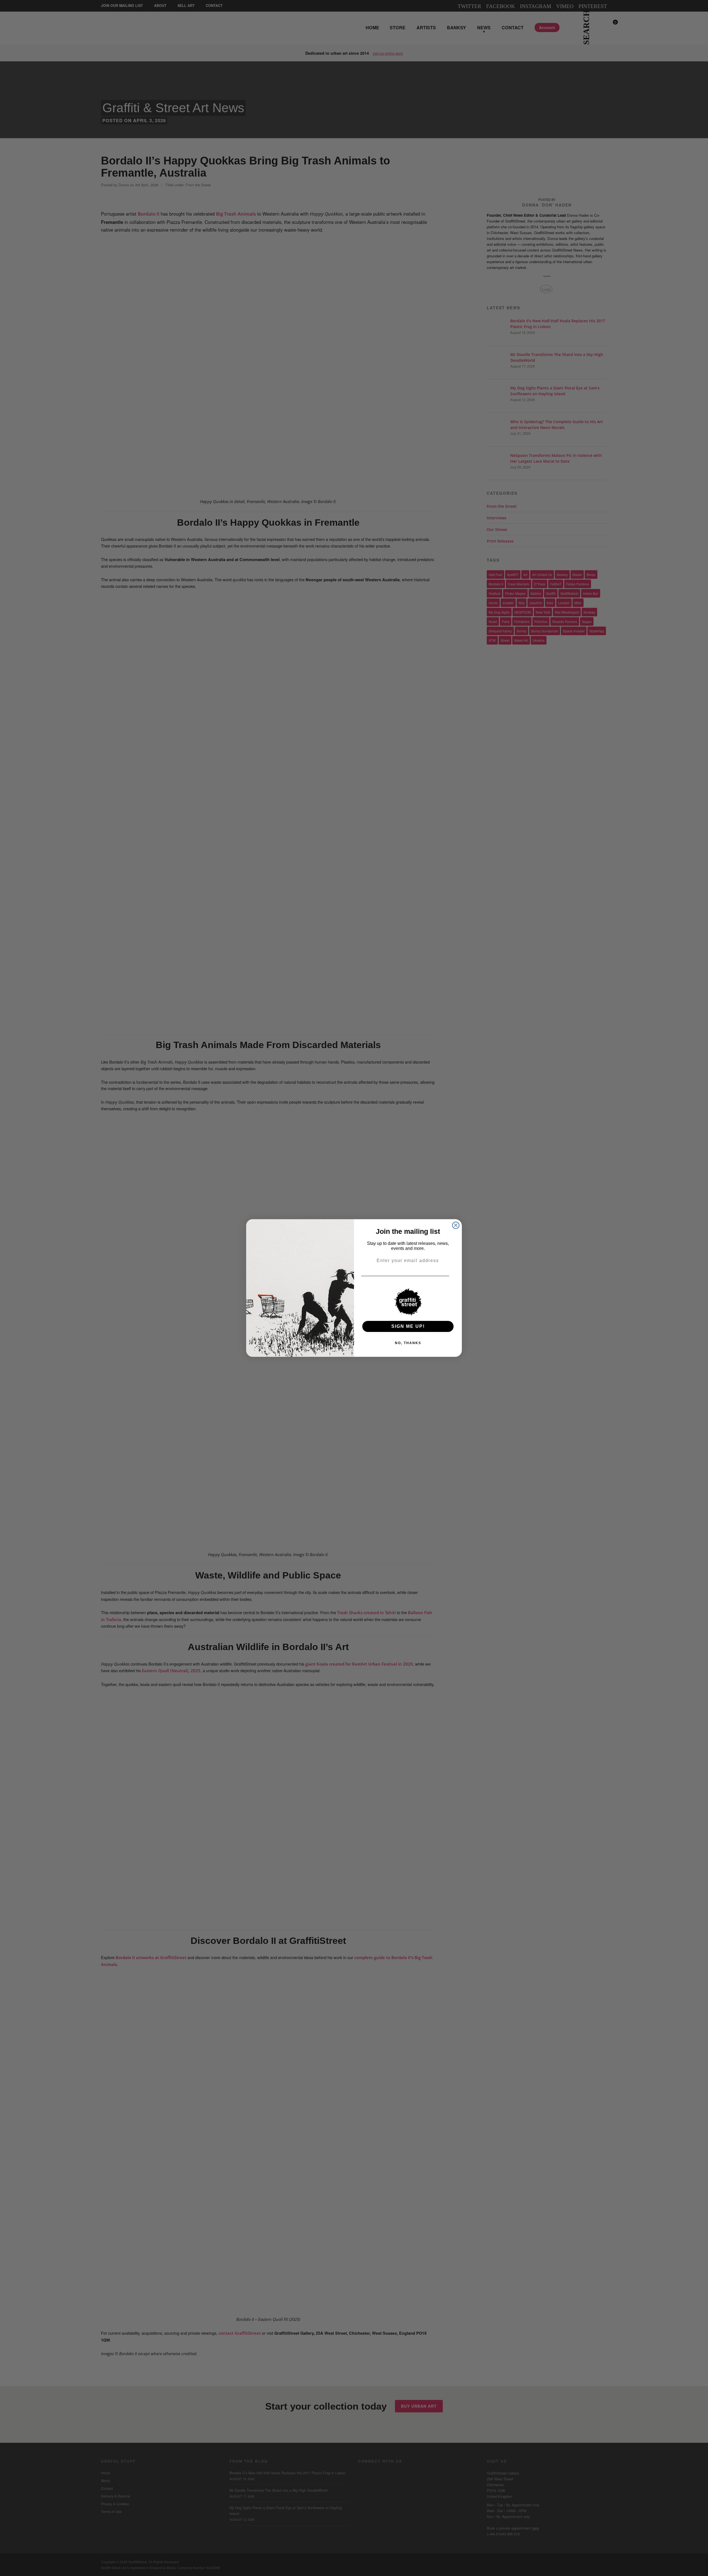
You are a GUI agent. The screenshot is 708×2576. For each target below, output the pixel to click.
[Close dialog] (456, 1225)
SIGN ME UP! (408, 1326)
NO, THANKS (408, 1343)
